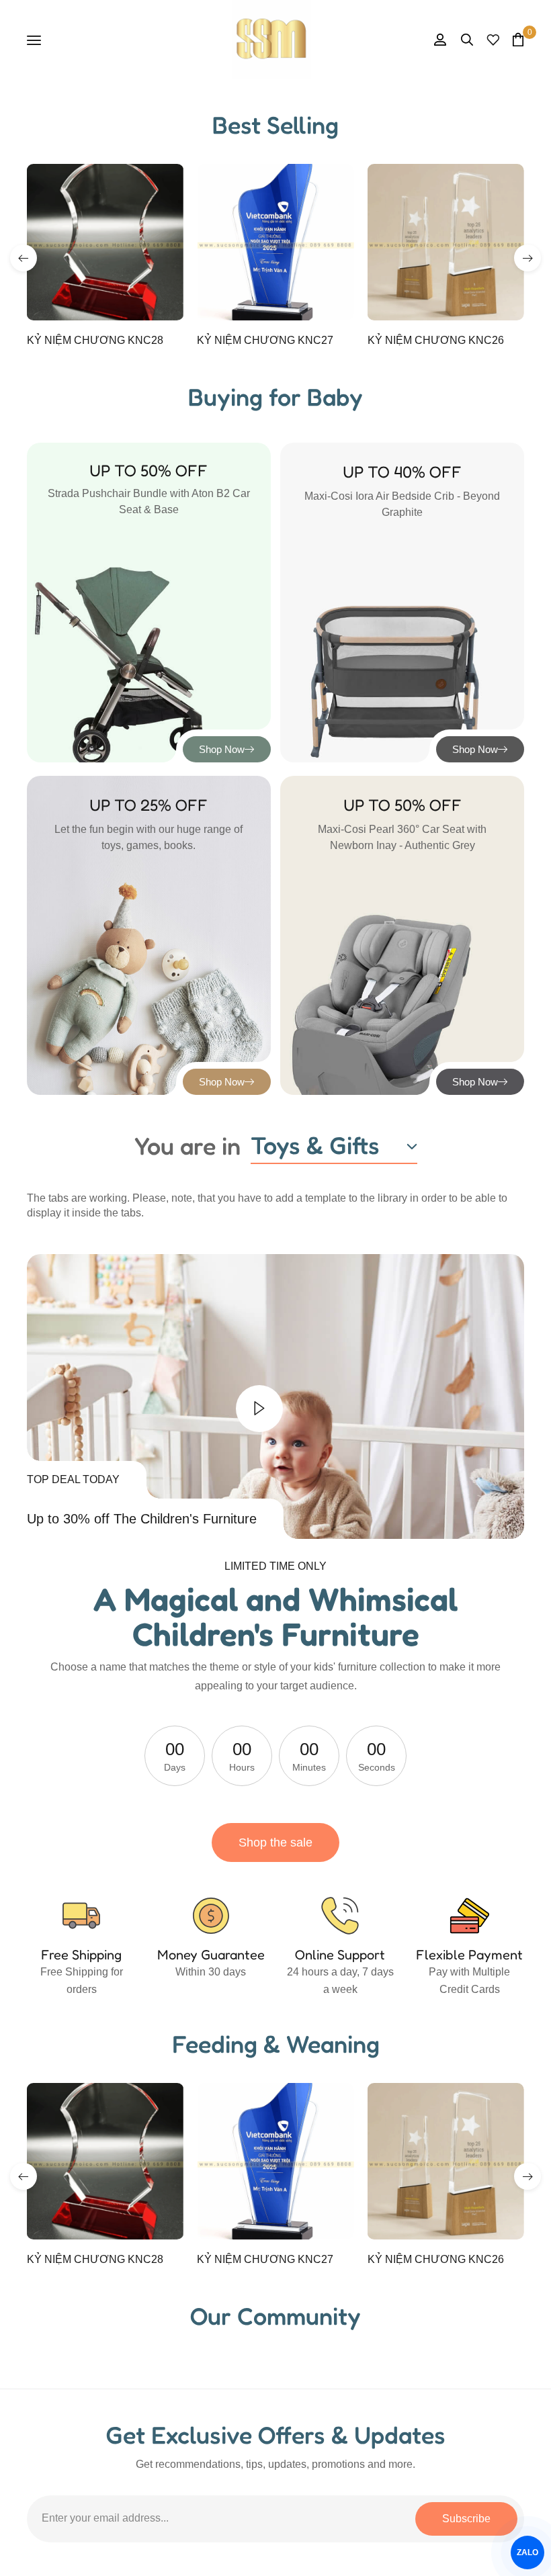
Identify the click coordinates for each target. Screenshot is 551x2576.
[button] (24, 258)
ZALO (527, 2552)
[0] (518, 39)
